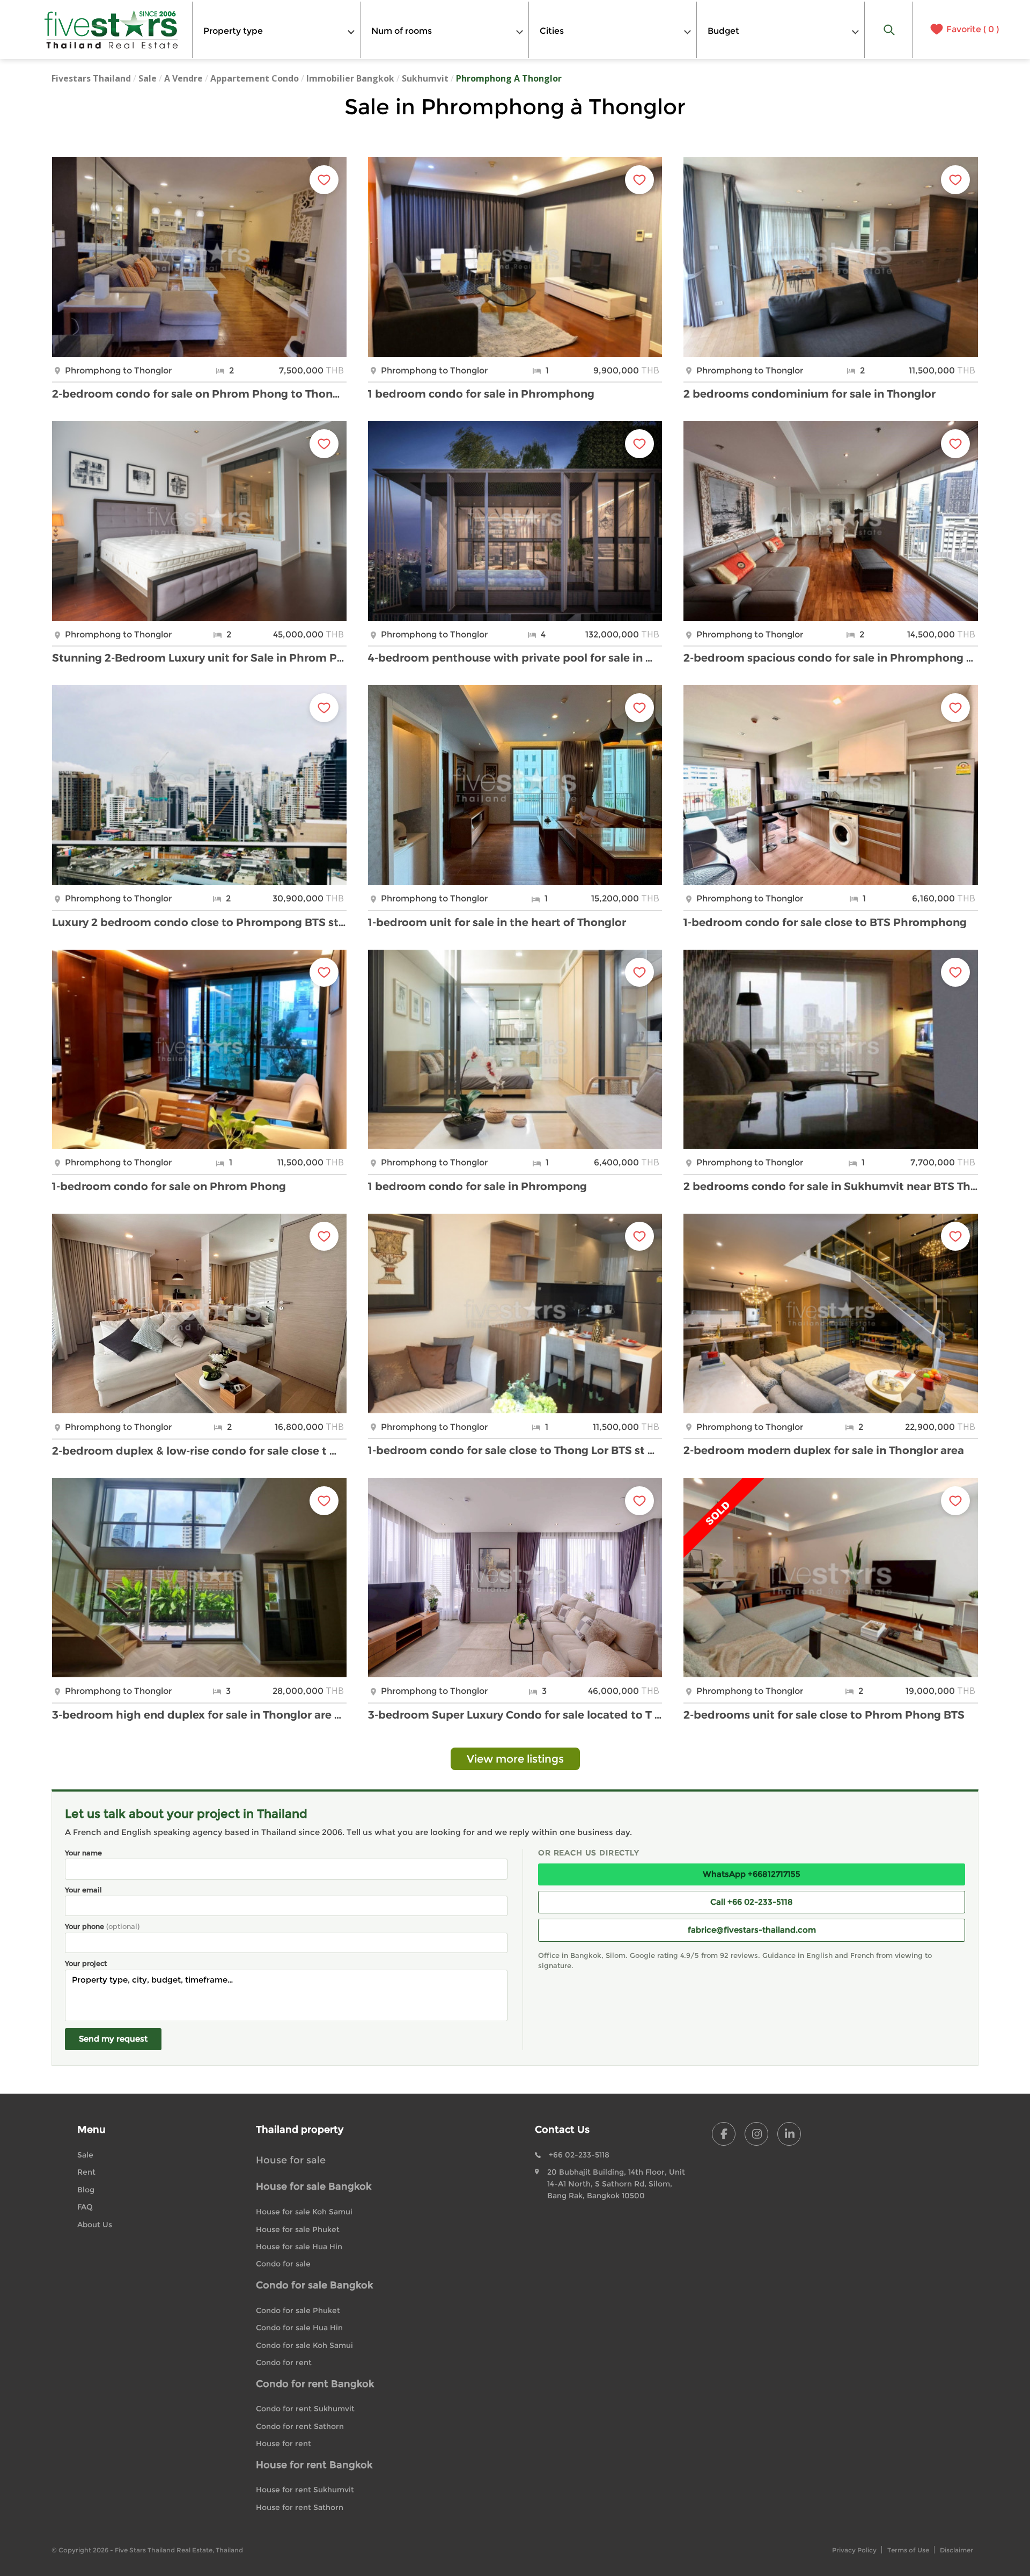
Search (889, 30)
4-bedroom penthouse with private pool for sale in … (510, 658)
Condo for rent (284, 2362)
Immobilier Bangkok (350, 78)
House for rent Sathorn (300, 2507)
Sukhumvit (425, 78)
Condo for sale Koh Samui (304, 2345)
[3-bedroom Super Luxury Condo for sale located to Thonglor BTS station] (515, 1578)
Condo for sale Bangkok (314, 2285)
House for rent (284, 2443)
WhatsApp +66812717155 (752, 1874)
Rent (86, 2172)
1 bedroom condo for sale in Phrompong (477, 1186)
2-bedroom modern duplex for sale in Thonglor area (824, 1450)
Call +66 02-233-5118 (752, 1902)
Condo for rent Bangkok (315, 2384)
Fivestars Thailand (91, 78)
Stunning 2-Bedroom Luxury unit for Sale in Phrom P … (199, 658)
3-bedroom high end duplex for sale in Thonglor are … (197, 1715)
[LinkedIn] (789, 2134)
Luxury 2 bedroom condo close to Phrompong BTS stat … (199, 922)
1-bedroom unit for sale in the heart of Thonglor (497, 922)
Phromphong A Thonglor (509, 78)
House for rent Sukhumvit (305, 2490)
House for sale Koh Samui (304, 2212)
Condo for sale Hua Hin (299, 2328)
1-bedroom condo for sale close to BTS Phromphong (825, 922)
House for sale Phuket (298, 2229)
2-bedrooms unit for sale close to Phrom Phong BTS (824, 1715)
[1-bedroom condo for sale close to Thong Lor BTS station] (515, 1313)
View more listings (515, 1759)
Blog (86, 2190)
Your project (86, 1963)
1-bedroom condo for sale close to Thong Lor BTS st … (511, 1450)
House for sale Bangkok (314, 2186)
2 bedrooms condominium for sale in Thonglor (810, 394)
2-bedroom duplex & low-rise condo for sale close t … (194, 1451)
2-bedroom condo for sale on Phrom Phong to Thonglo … (199, 394)
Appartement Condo (255, 78)
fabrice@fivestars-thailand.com (752, 1930)
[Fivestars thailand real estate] (112, 30)
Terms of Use (908, 2550)
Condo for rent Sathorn (300, 2426)
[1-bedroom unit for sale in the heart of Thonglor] (515, 785)
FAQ (85, 2207)
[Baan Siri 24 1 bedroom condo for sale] (515, 257)
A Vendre (183, 78)
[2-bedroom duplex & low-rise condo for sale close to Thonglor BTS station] (199, 1313)
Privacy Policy (854, 2550)
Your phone (102, 1926)
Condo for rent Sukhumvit (305, 2409)
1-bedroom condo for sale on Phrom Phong (169, 1186)
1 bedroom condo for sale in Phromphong (481, 394)
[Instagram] (756, 2134)
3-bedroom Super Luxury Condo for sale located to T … (515, 1715)
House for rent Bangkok (314, 2465)
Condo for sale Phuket (298, 2310)
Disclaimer (957, 2550)
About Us (95, 2225)
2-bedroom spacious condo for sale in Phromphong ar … (831, 658)
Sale (148, 78)
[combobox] (276, 30)
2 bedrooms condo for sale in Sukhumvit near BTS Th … (831, 1186)
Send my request (113, 2039)
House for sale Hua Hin (299, 2247)
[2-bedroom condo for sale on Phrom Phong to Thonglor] (199, 257)
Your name (83, 1853)
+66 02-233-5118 (579, 2155)
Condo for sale (283, 2264)
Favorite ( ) (973, 30)
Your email (83, 1890)
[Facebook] (724, 2134)
